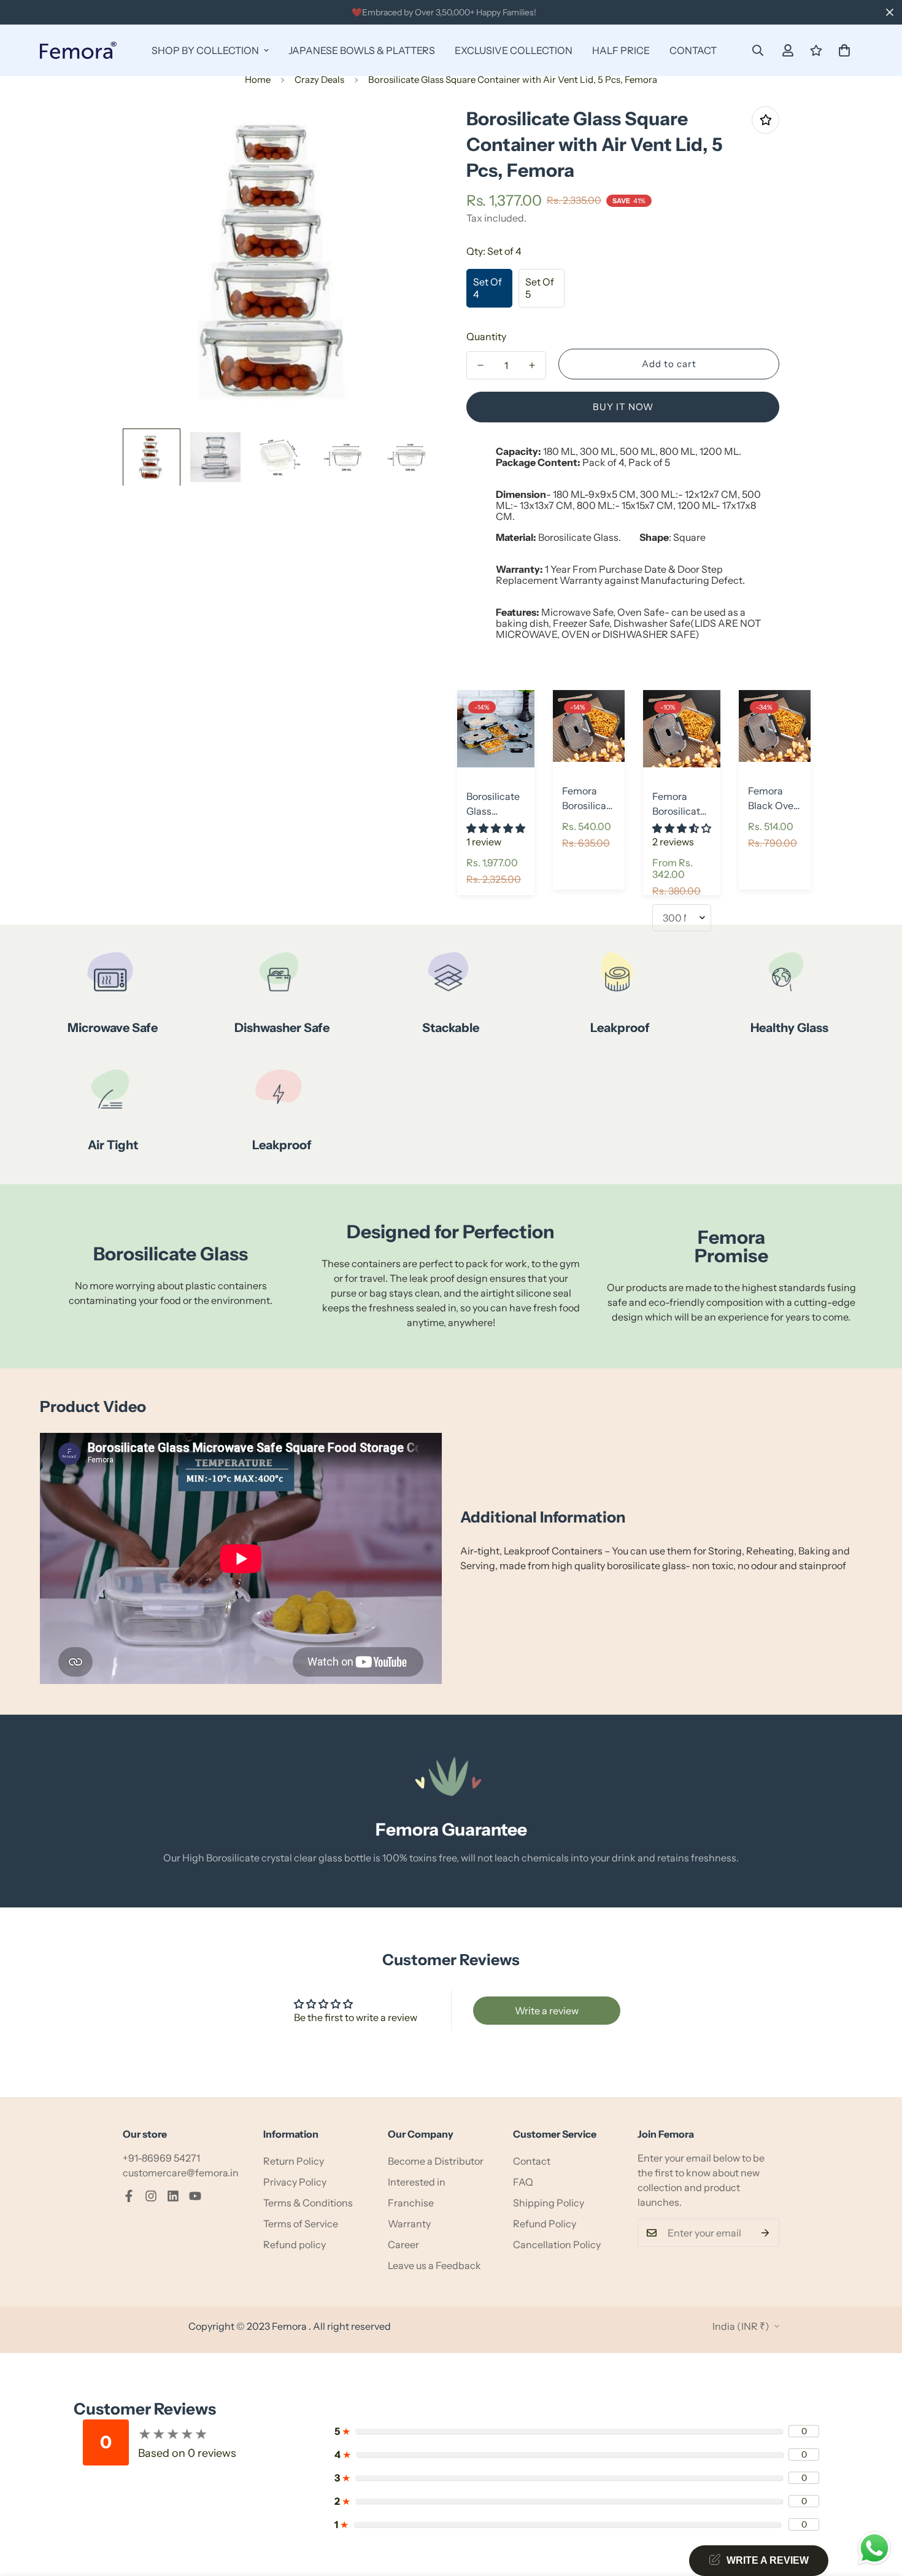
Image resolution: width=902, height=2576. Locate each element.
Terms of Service (301, 2224)
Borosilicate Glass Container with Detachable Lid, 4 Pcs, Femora (493, 804)
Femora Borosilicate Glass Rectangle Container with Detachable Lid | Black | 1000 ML (589, 799)
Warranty (409, 2224)
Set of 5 (540, 288)
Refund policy (295, 2244)
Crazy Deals (319, 80)
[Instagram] (151, 2196)
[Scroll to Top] (878, 2509)
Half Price (621, 50)
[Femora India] (78, 50)
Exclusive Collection (514, 50)
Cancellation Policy (557, 2244)
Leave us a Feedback (434, 2265)
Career (403, 2244)
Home (258, 80)
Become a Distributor (436, 2161)
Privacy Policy (295, 2182)
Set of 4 (488, 288)
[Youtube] (195, 2196)
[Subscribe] (765, 2233)
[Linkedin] (173, 2196)
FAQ (523, 2182)
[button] (844, 50)
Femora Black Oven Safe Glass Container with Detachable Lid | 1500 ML (775, 799)
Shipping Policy (549, 2203)
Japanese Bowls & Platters (362, 50)
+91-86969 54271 (161, 2158)
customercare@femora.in (181, 2173)
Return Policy (294, 2161)
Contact (693, 50)
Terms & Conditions (308, 2203)
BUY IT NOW (623, 407)
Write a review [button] (547, 2011)
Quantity (486, 336)
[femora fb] (129, 2196)
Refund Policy (545, 2224)
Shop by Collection (205, 50)
